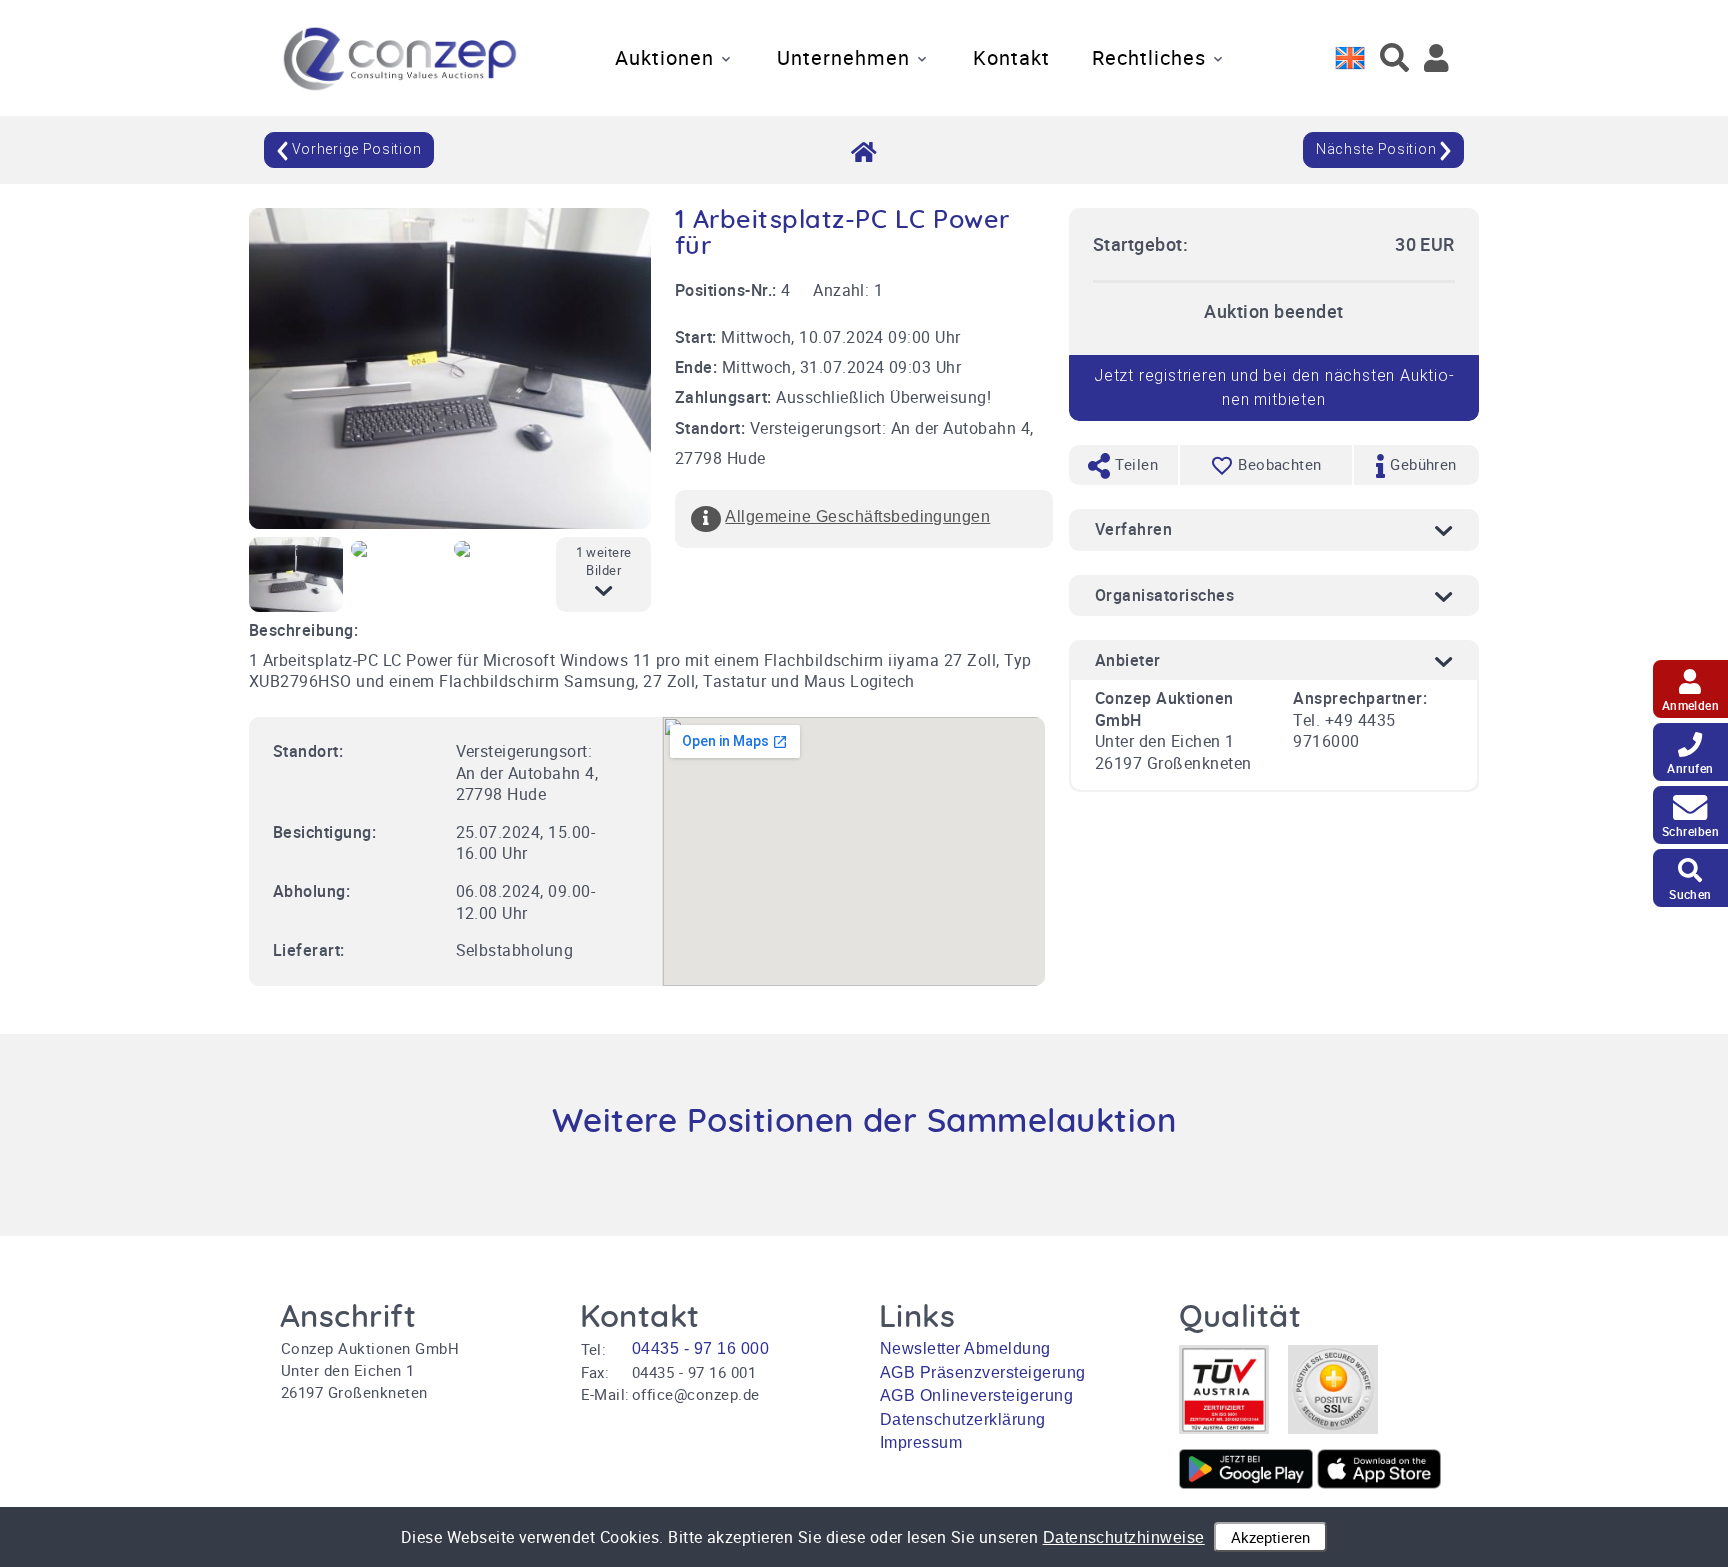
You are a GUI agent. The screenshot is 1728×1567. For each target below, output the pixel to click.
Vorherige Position (354, 149)
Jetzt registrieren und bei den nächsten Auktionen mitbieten (1274, 387)
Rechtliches (1149, 57)
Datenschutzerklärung (963, 1419)
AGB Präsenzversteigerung (983, 1372)
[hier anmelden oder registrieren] (1436, 58)
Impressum (921, 1442)
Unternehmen (843, 57)
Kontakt (1011, 57)
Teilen (1134, 464)
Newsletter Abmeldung (965, 1348)
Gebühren (1421, 464)
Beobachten (1280, 464)
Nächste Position (1378, 149)
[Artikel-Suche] (1394, 58)
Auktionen (664, 57)
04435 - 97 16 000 (700, 1348)
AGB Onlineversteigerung (976, 1395)
